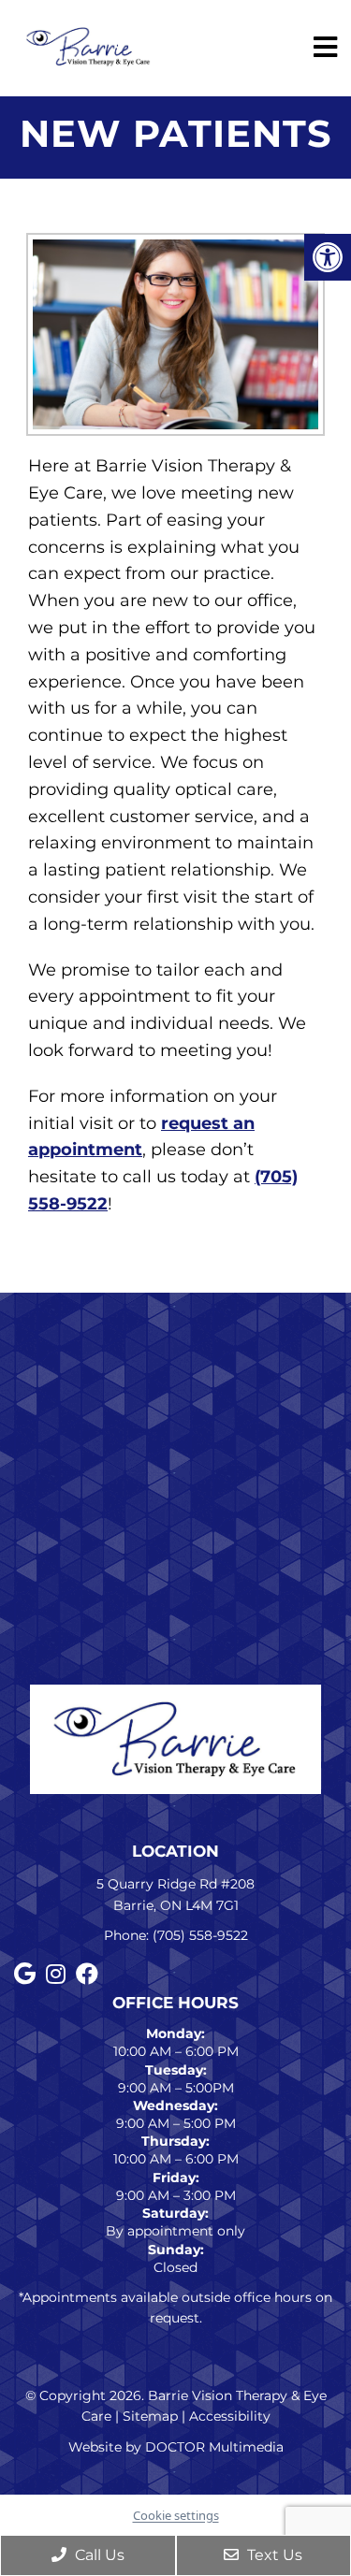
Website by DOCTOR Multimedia (176, 2447)
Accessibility (230, 2416)
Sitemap (150, 2416)
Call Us (98, 2555)
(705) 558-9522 (200, 1935)
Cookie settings (176, 2515)
